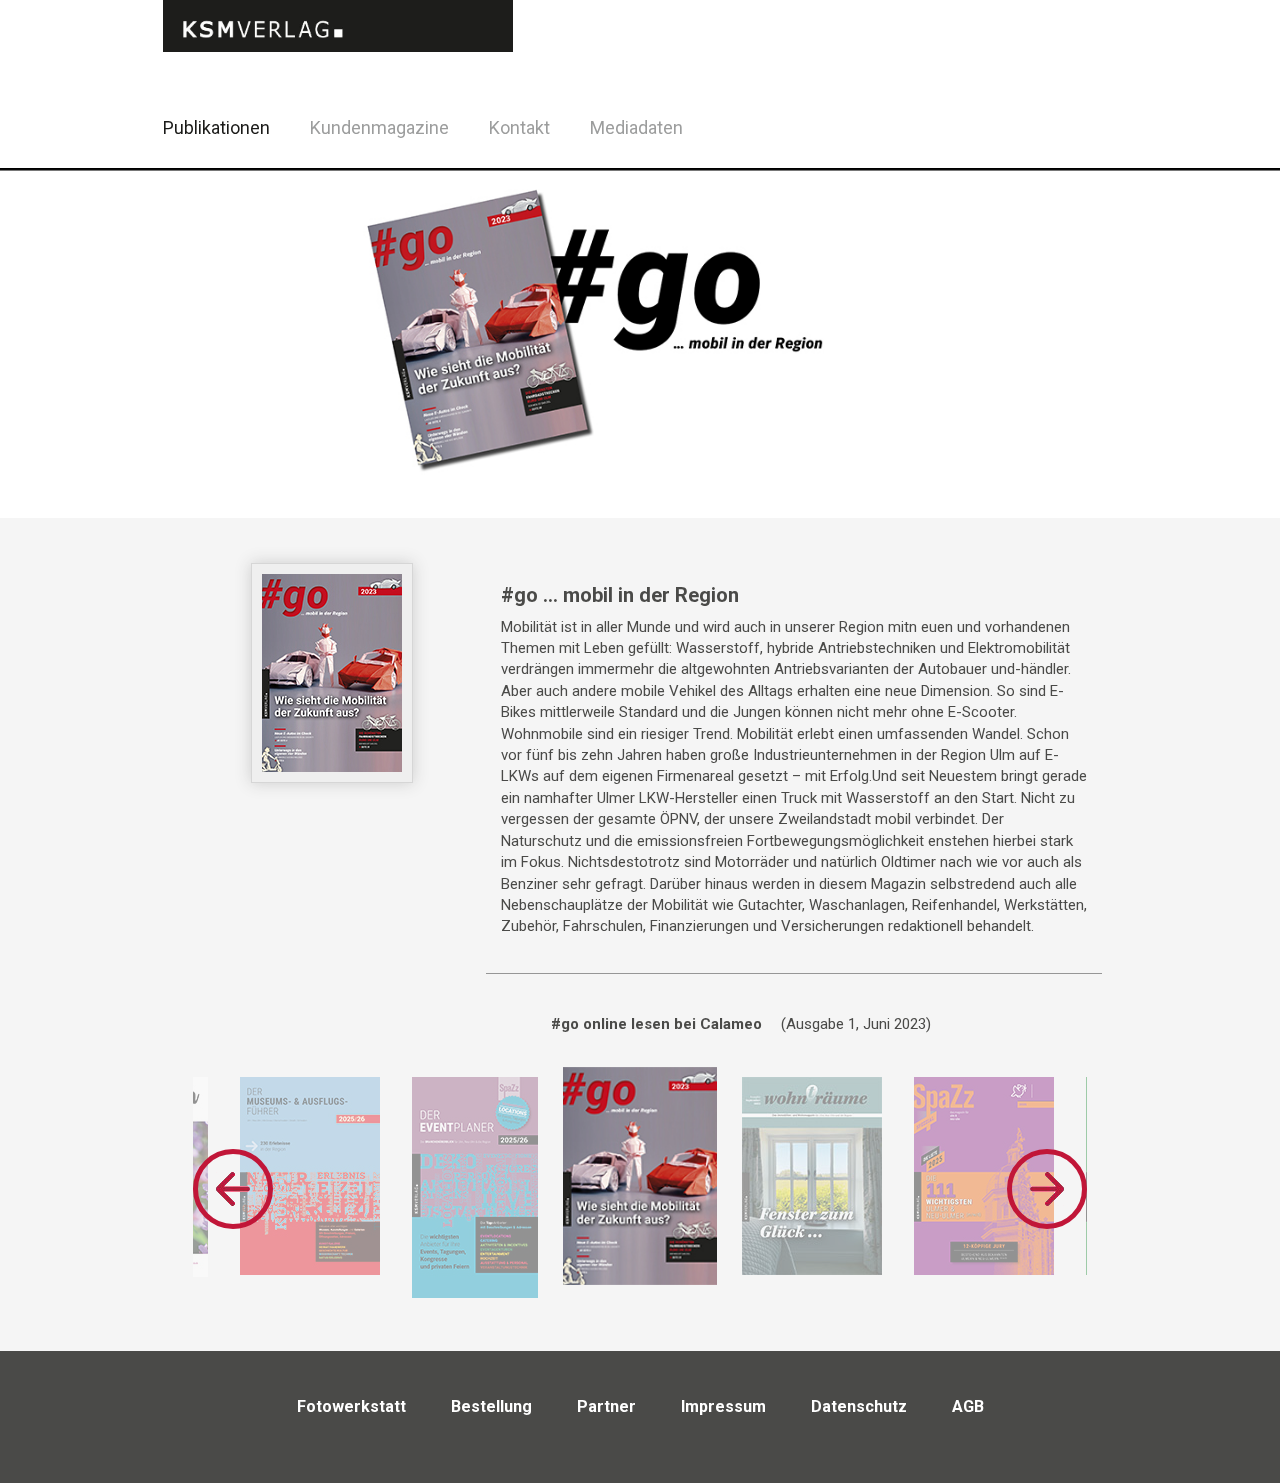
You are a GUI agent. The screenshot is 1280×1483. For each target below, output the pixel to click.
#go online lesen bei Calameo (656, 1024)
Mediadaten (636, 127)
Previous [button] (233, 1189)
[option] (310, 1176)
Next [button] (1047, 1189)
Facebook (1069, 124)
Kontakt (519, 127)
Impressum (723, 1406)
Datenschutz (859, 1406)
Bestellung (491, 1406)
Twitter (1119, 153)
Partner (606, 1406)
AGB (968, 1406)
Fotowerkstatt (351, 1406)
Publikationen (216, 127)
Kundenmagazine (379, 127)
